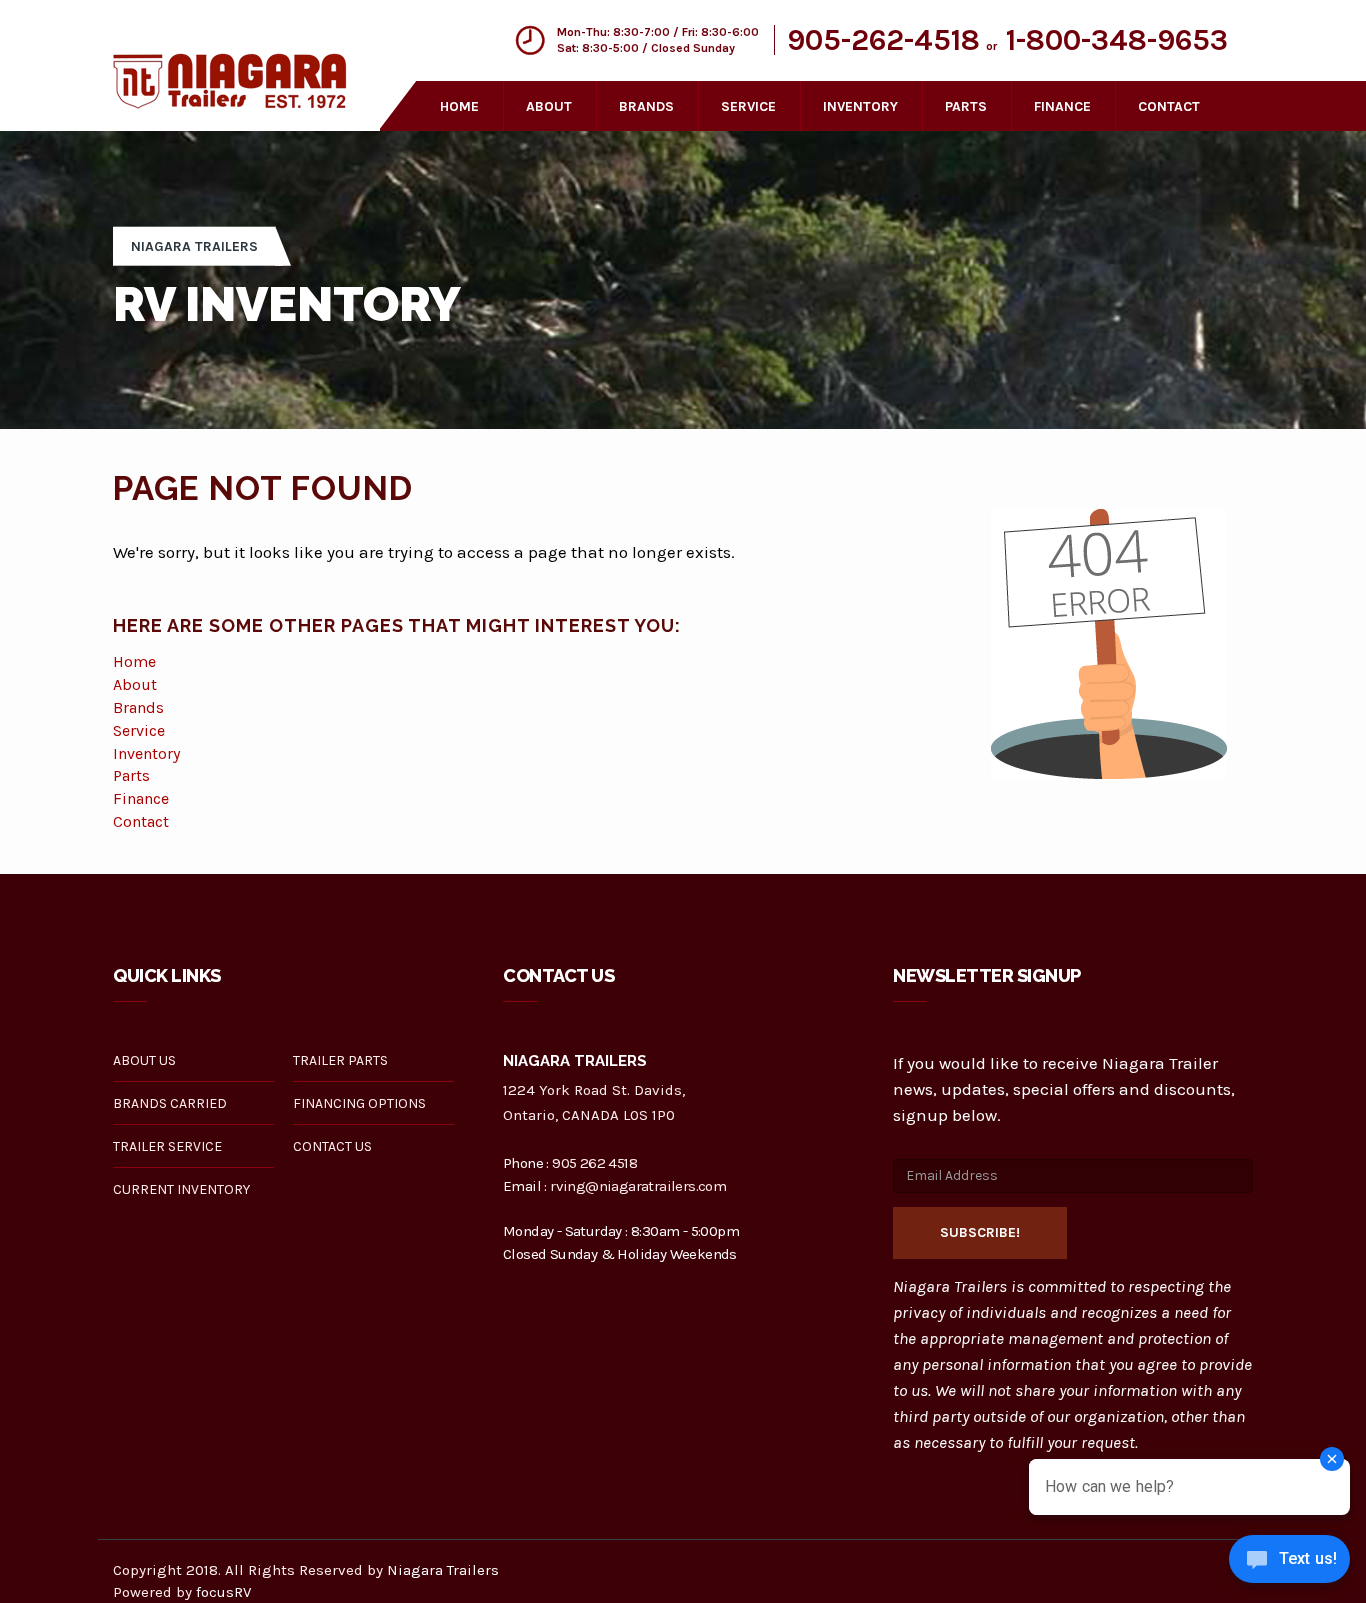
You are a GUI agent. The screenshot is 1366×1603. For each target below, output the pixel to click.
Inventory (146, 753)
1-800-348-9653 (1117, 40)
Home (459, 106)
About (135, 684)
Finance (141, 798)
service (748, 106)
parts (966, 106)
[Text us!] (1289, 1563)
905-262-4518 (883, 40)
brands (646, 106)
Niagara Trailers (443, 1570)
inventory (860, 106)
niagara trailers (194, 246)
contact (1169, 106)
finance (1062, 106)
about (549, 106)
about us (144, 1060)
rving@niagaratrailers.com (638, 1186)
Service (139, 730)
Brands (138, 707)
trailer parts (340, 1060)
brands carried (170, 1103)
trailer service (167, 1146)
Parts (131, 775)
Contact (141, 821)
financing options (359, 1103)
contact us (332, 1146)
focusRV (223, 1592)
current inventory (181, 1189)
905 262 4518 (594, 1163)
